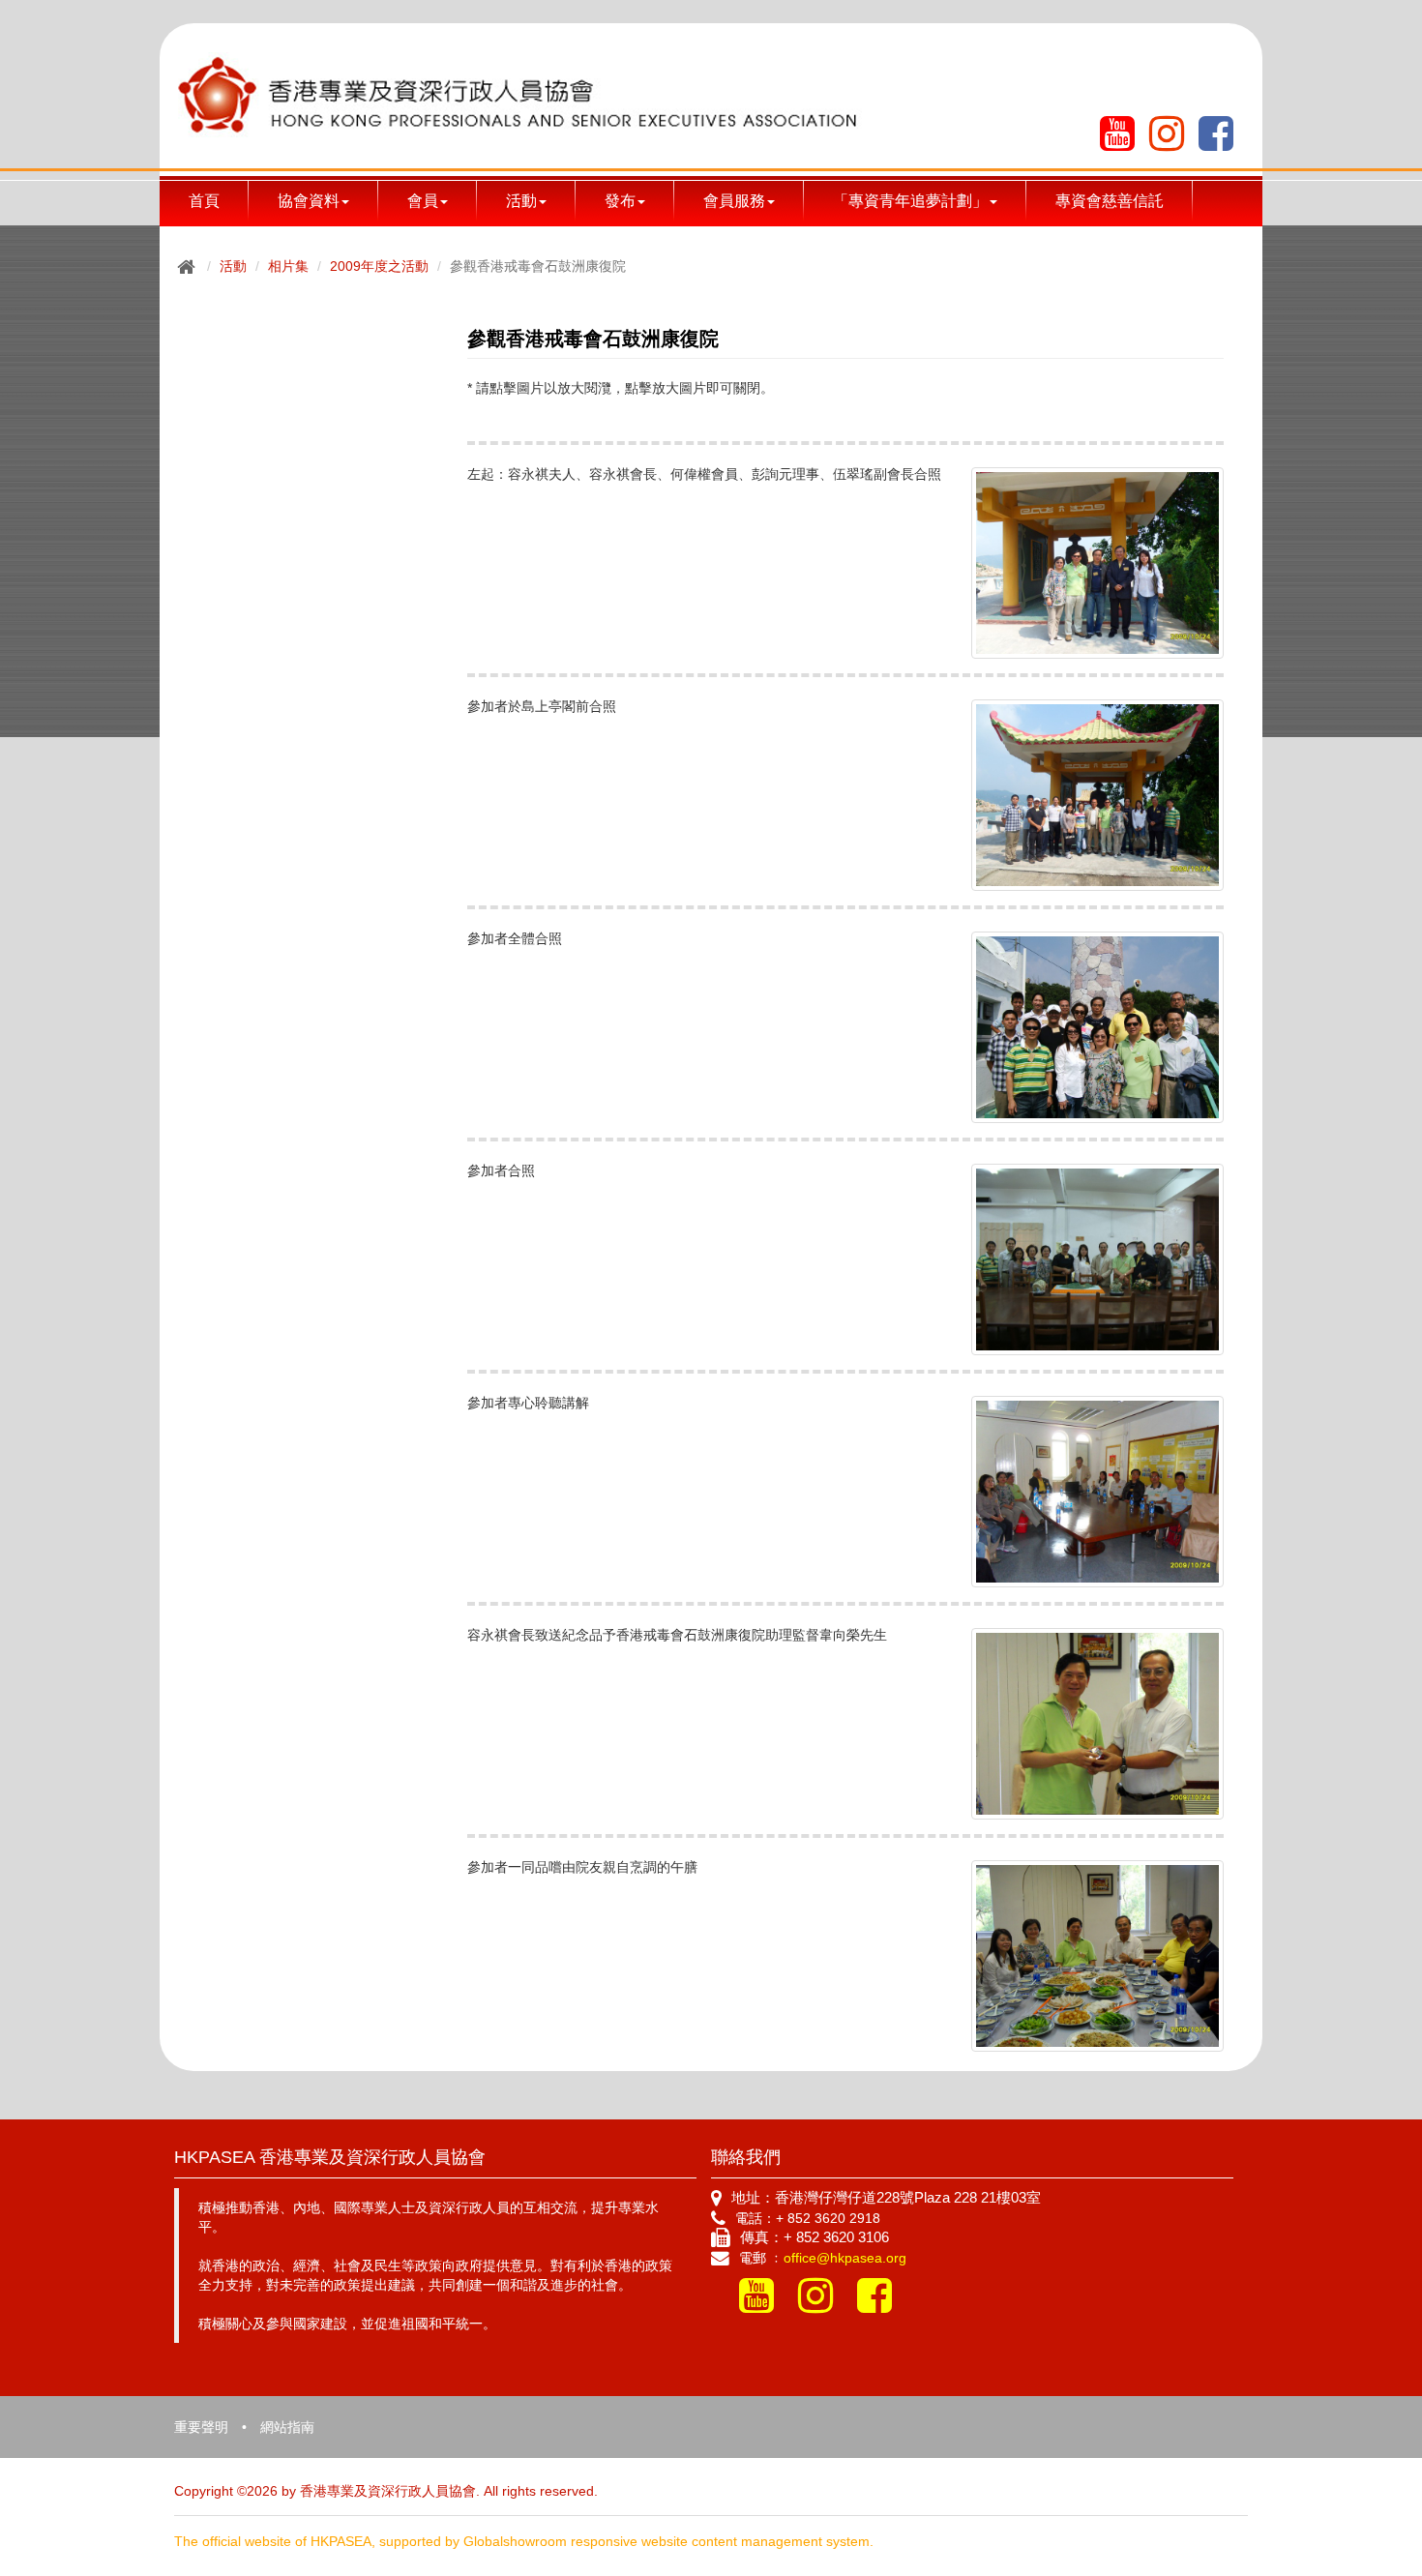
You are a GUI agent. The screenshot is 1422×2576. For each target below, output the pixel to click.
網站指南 (287, 2427)
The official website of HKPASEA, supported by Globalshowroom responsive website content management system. (524, 2541)
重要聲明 (201, 2427)
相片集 (288, 266)
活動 (233, 266)
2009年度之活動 (379, 266)
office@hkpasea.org (845, 2258)
